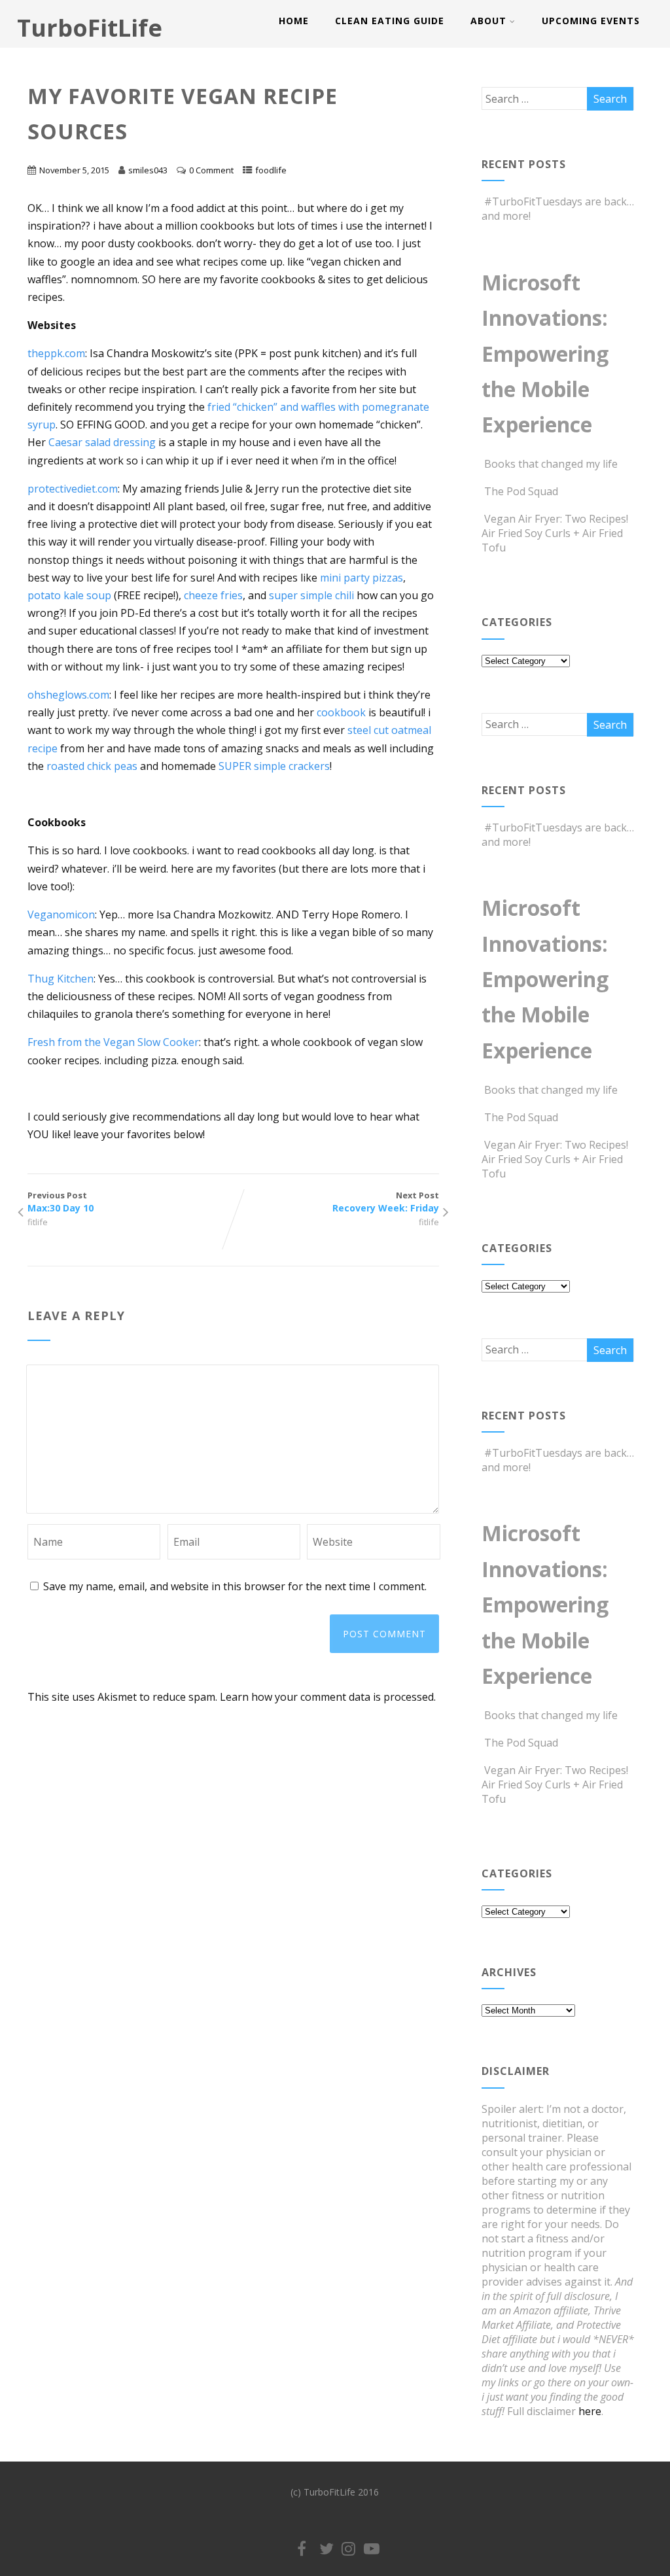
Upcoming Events (591, 21)
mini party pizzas (361, 578)
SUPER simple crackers (274, 766)
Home (294, 21)
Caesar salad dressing (102, 442)
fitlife (38, 1222)
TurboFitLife (90, 28)
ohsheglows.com (68, 695)
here (590, 2411)
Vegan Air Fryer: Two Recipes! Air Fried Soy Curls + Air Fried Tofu (555, 533)
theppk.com (56, 353)
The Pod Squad (521, 491)
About (488, 21)
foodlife (271, 170)
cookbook (343, 712)
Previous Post (61, 1202)
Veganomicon (61, 914)
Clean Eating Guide (390, 21)
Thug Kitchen (61, 979)
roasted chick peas (92, 766)
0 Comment (211, 170)
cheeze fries (213, 595)
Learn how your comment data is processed (327, 1697)
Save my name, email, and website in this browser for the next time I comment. (235, 1586)
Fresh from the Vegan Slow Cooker (113, 1042)
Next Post (385, 1202)
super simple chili (311, 595)
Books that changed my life (551, 464)
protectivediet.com (73, 489)
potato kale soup (69, 595)
